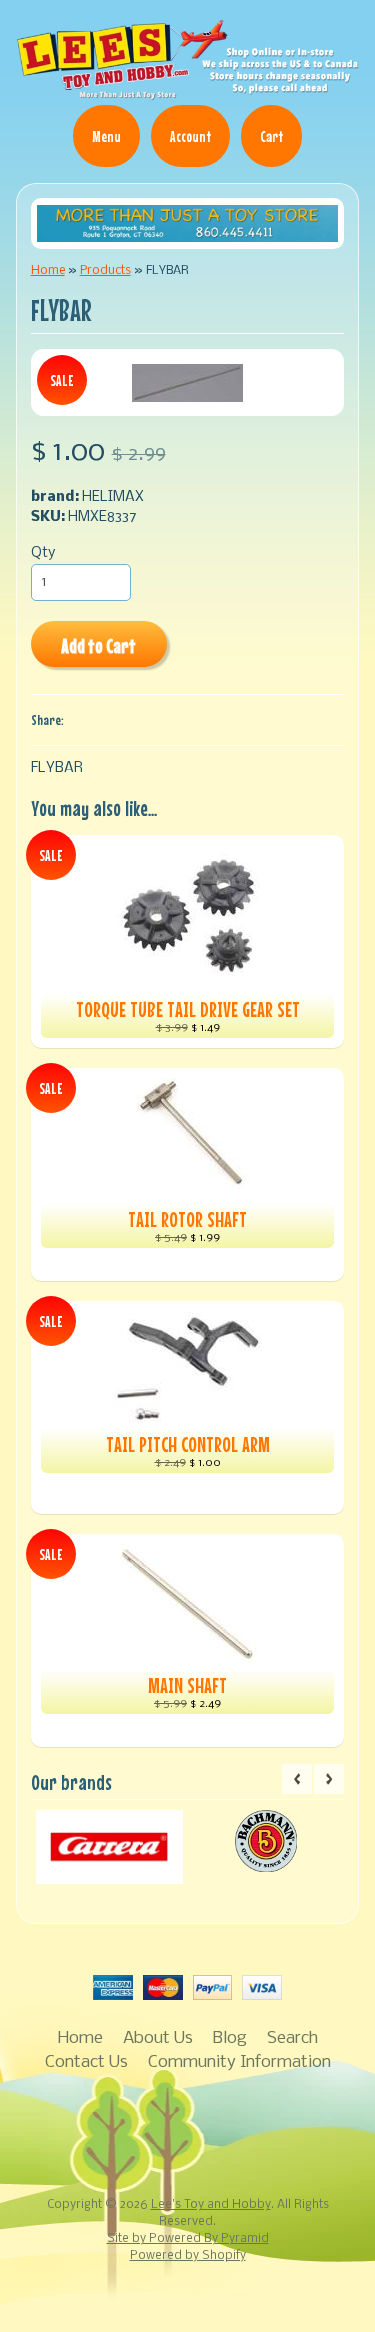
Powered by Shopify (188, 2256)
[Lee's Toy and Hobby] (187, 91)
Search (292, 2038)
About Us (158, 2038)
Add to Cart (98, 645)
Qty (43, 553)
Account (190, 136)
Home (48, 270)
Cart (271, 136)
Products (105, 270)
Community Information (239, 2062)
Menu (106, 136)
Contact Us (86, 2062)
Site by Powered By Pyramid (188, 2239)
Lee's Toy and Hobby (211, 2205)
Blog (230, 2038)
